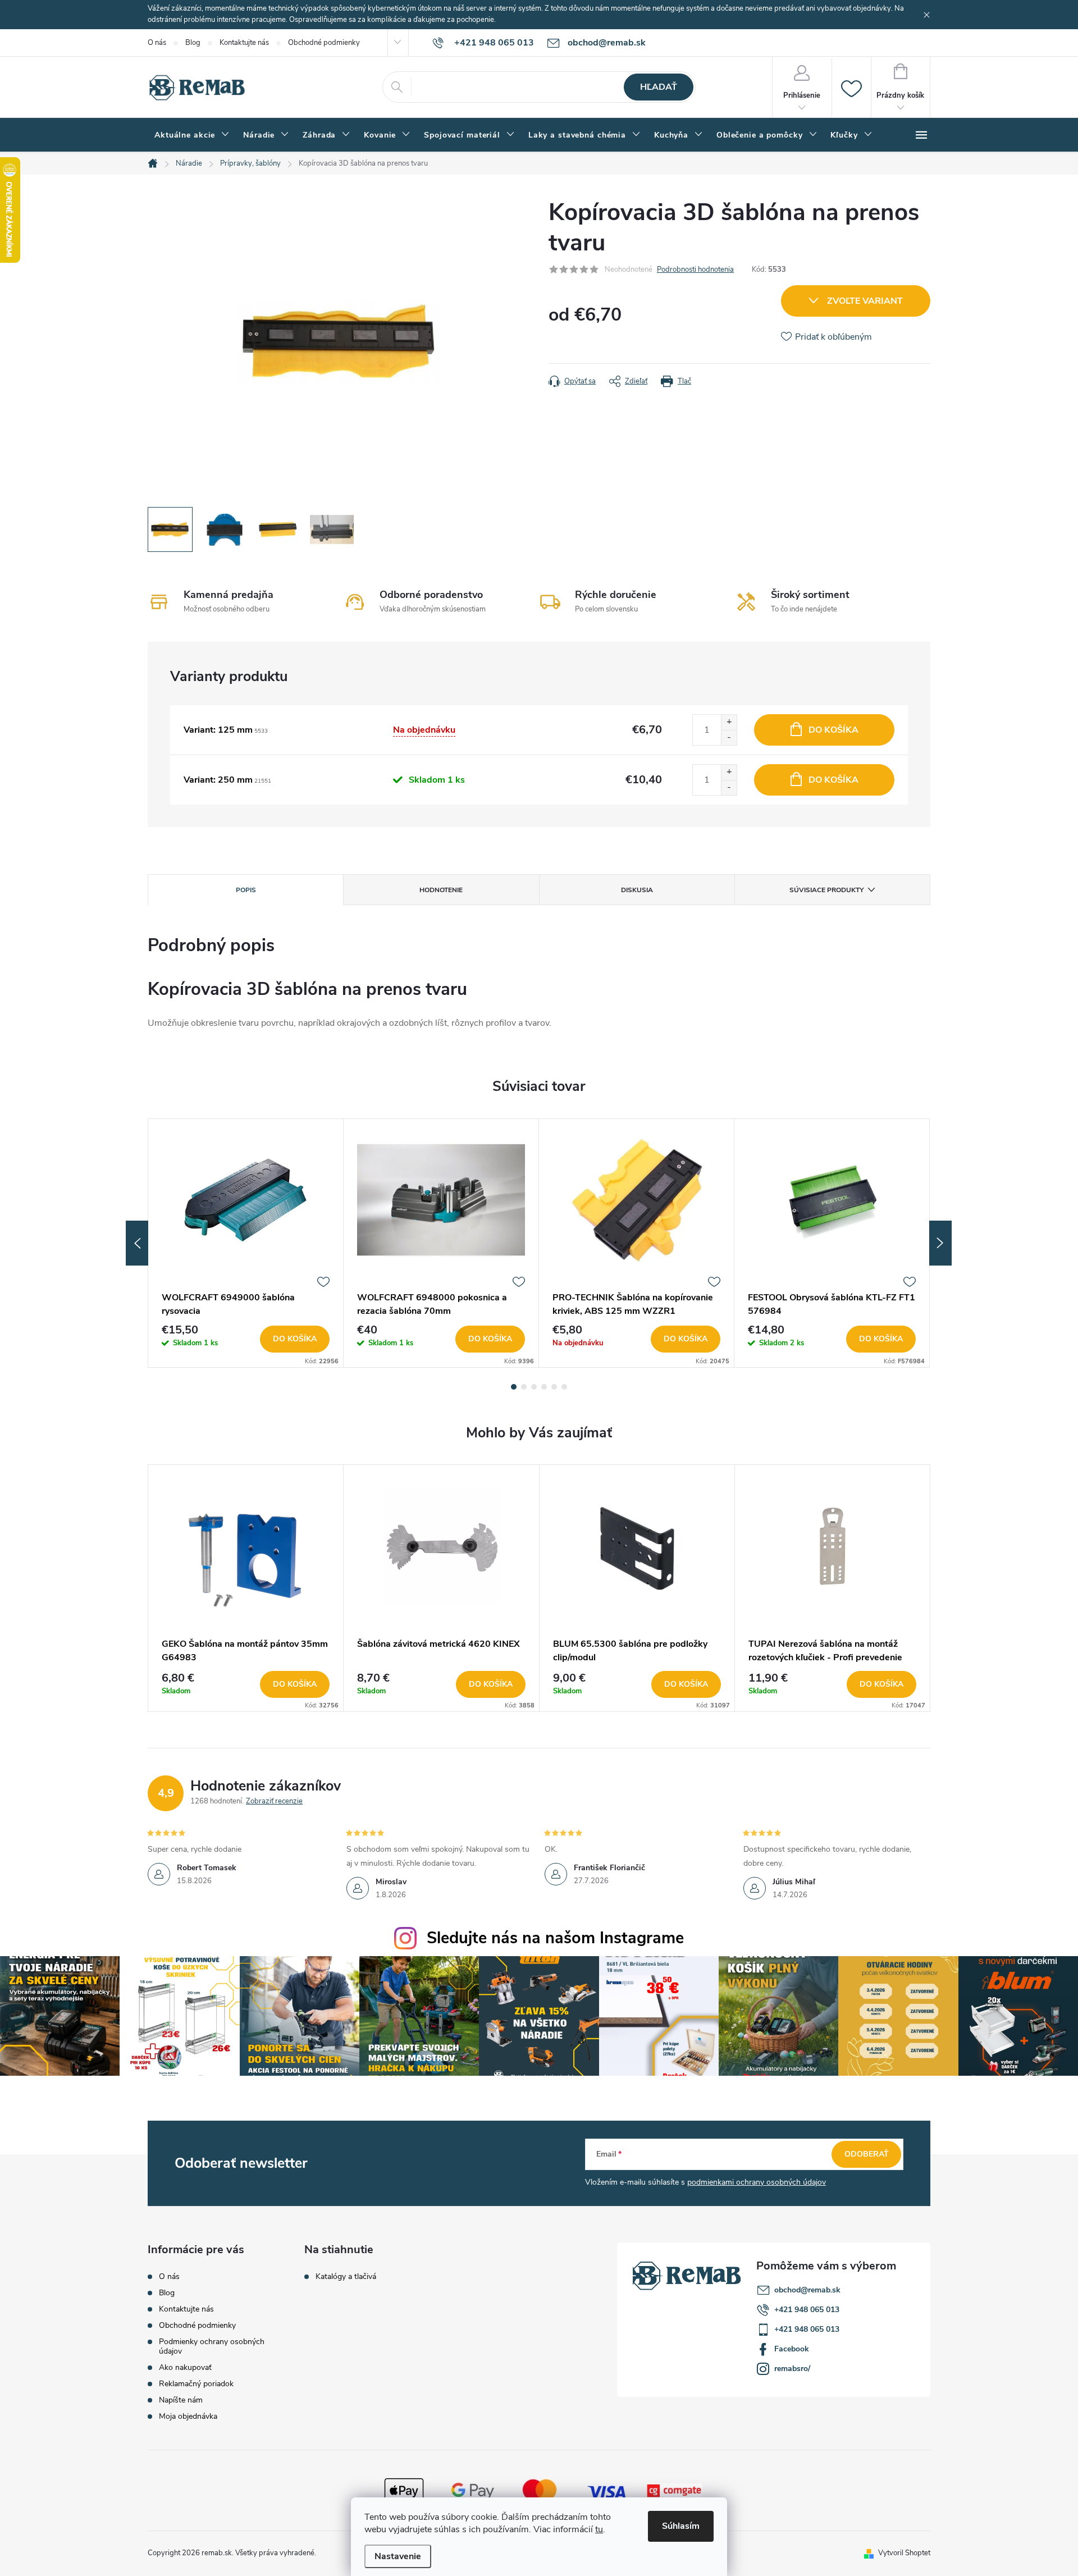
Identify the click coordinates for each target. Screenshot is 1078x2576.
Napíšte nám (181, 2400)
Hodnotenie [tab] (441, 890)
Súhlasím (681, 2526)
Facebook (792, 2349)
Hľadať (659, 87)
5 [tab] (554, 1387)
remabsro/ (792, 2369)
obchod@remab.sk (807, 2290)
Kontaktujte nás (244, 43)
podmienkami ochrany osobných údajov (757, 2182)
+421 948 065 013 (807, 2310)
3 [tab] (534, 1387)
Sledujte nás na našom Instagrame (555, 1938)
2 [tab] (524, 1387)
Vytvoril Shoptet (904, 2553)
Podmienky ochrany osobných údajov (212, 2346)
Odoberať (867, 2154)
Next (940, 1243)
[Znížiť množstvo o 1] (729, 737)
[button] (246, 1684)
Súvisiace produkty (826, 890)
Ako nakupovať (185, 2367)
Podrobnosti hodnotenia (695, 270)
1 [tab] (514, 1387)
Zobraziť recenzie (274, 1801)
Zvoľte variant (865, 301)
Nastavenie (398, 2556)
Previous (137, 1243)
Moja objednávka (188, 2416)
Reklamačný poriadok (196, 2384)
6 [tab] (564, 1387)
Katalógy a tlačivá (346, 2277)
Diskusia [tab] (637, 890)
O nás (157, 43)
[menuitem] (192, 135)
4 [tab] (544, 1387)
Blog (193, 43)
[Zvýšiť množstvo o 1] (729, 722)
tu (599, 2529)
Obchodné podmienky (324, 43)
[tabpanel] (246, 1243)
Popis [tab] (246, 890)
